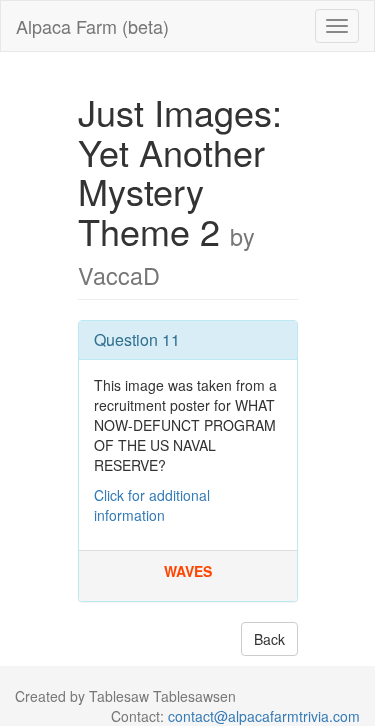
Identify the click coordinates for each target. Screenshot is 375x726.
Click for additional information (152, 505)
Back (269, 639)
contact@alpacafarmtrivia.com (264, 716)
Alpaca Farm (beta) (92, 26)
